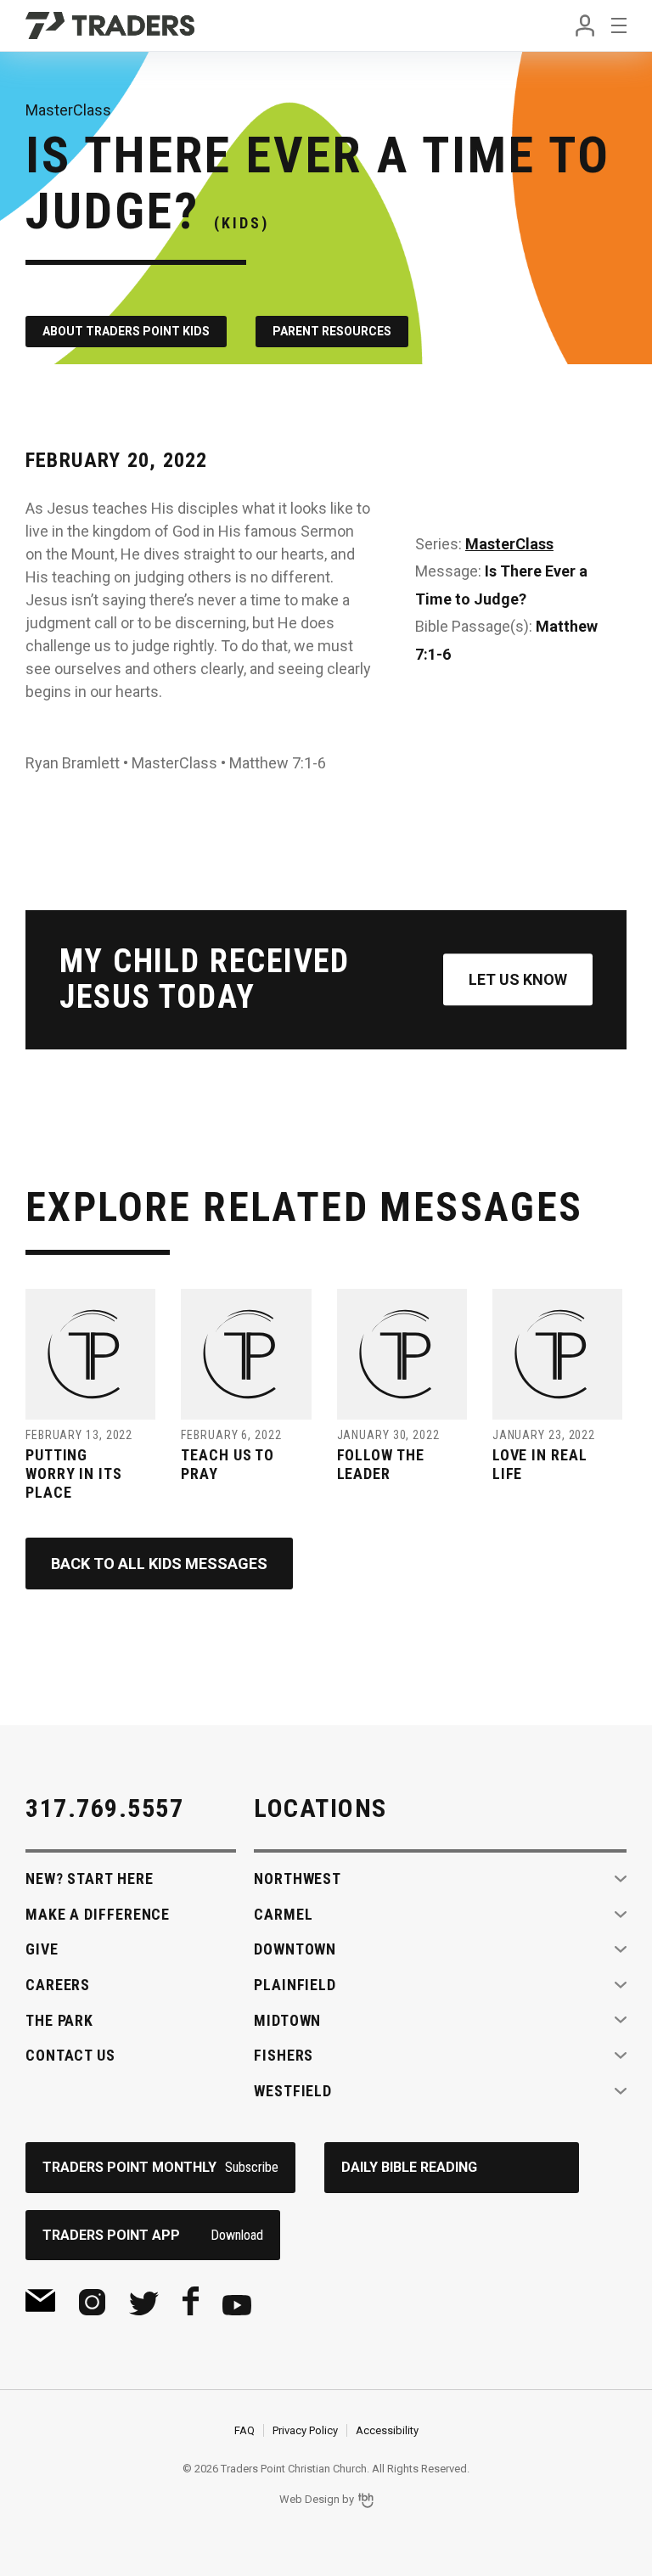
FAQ (244, 2430)
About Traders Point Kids (126, 331)
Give (42, 1949)
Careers (58, 1985)
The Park (59, 2020)
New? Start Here (90, 1879)
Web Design (309, 2499)
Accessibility (387, 2430)
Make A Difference (98, 1914)
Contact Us (70, 2055)
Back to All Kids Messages (159, 1564)
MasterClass (509, 544)
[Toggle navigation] (619, 25)
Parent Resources (332, 331)
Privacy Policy (305, 2430)
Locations (320, 1808)
